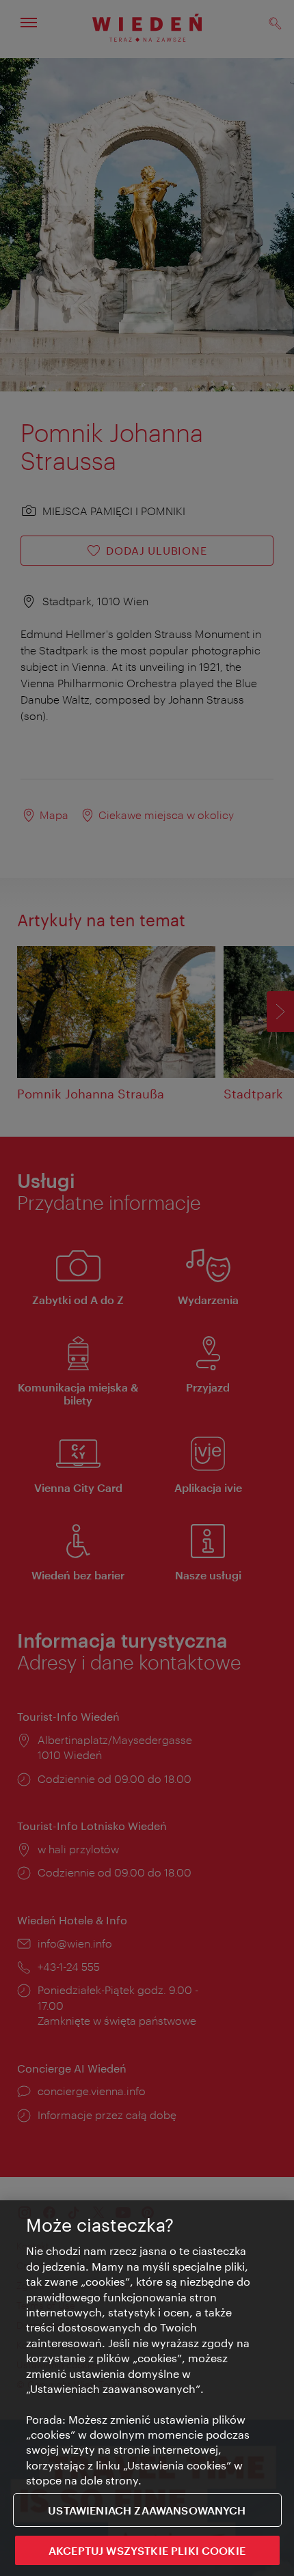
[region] (147, 2388)
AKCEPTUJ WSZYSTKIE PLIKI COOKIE (147, 2550)
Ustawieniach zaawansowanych (147, 2510)
